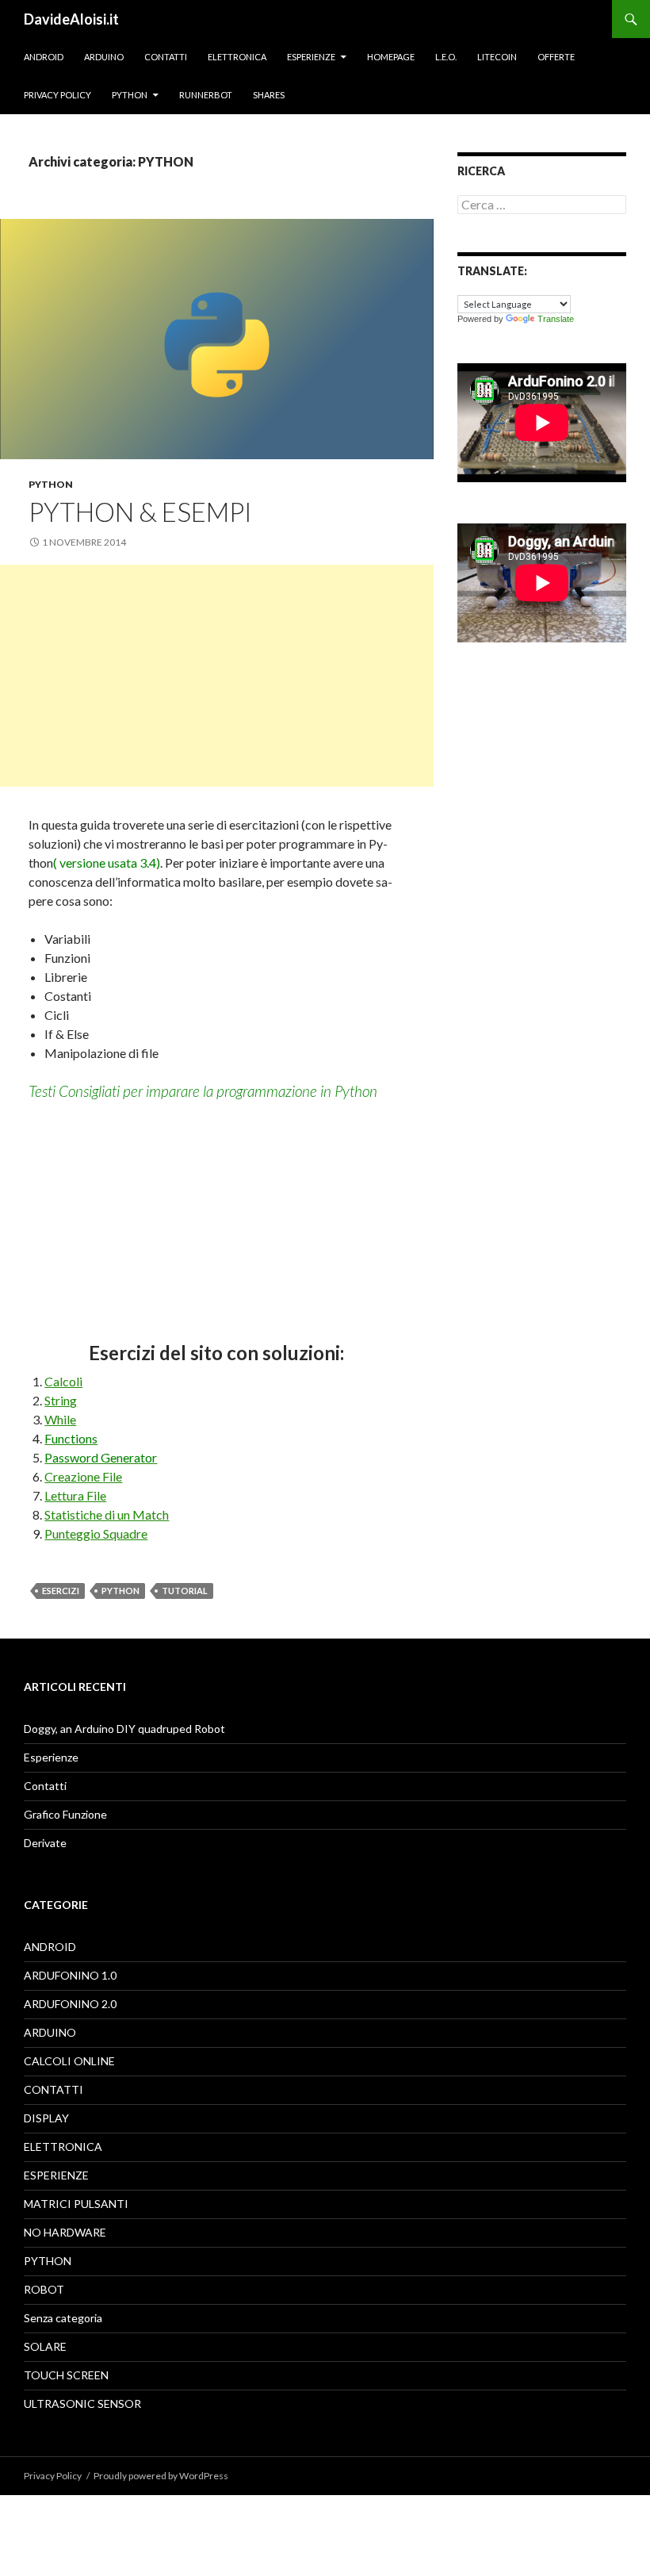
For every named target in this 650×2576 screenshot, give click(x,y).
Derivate (45, 1843)
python (120, 1591)
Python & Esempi (140, 512)
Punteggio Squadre (96, 1533)
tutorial (185, 1591)
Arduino (104, 57)
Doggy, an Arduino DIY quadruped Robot (124, 1729)
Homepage (391, 57)
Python (130, 95)
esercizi (61, 1591)
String (61, 1400)
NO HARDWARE (65, 2232)
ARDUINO (50, 2032)
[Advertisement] (217, 676)
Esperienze (311, 57)
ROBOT (44, 2289)
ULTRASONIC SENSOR (82, 2403)
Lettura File (75, 1495)
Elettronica (237, 57)
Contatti (166, 57)
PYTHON (51, 484)
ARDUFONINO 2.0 (70, 2004)
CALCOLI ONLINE (69, 2061)
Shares (269, 95)
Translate (556, 319)
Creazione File (83, 1476)
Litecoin (497, 57)
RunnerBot (206, 95)
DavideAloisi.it (71, 19)
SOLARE (45, 2346)
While (60, 1419)
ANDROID (50, 1947)
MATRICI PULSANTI (76, 2204)
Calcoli (63, 1381)
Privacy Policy (57, 95)
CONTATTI (54, 2089)
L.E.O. (446, 57)
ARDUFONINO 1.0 (70, 1975)
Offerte (556, 57)
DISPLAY (46, 2118)
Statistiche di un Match (107, 1514)
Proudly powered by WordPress (161, 2476)
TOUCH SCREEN (66, 2375)
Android (44, 57)
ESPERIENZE (56, 2175)
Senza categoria (63, 2318)
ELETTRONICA (63, 2147)
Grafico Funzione (65, 1814)
